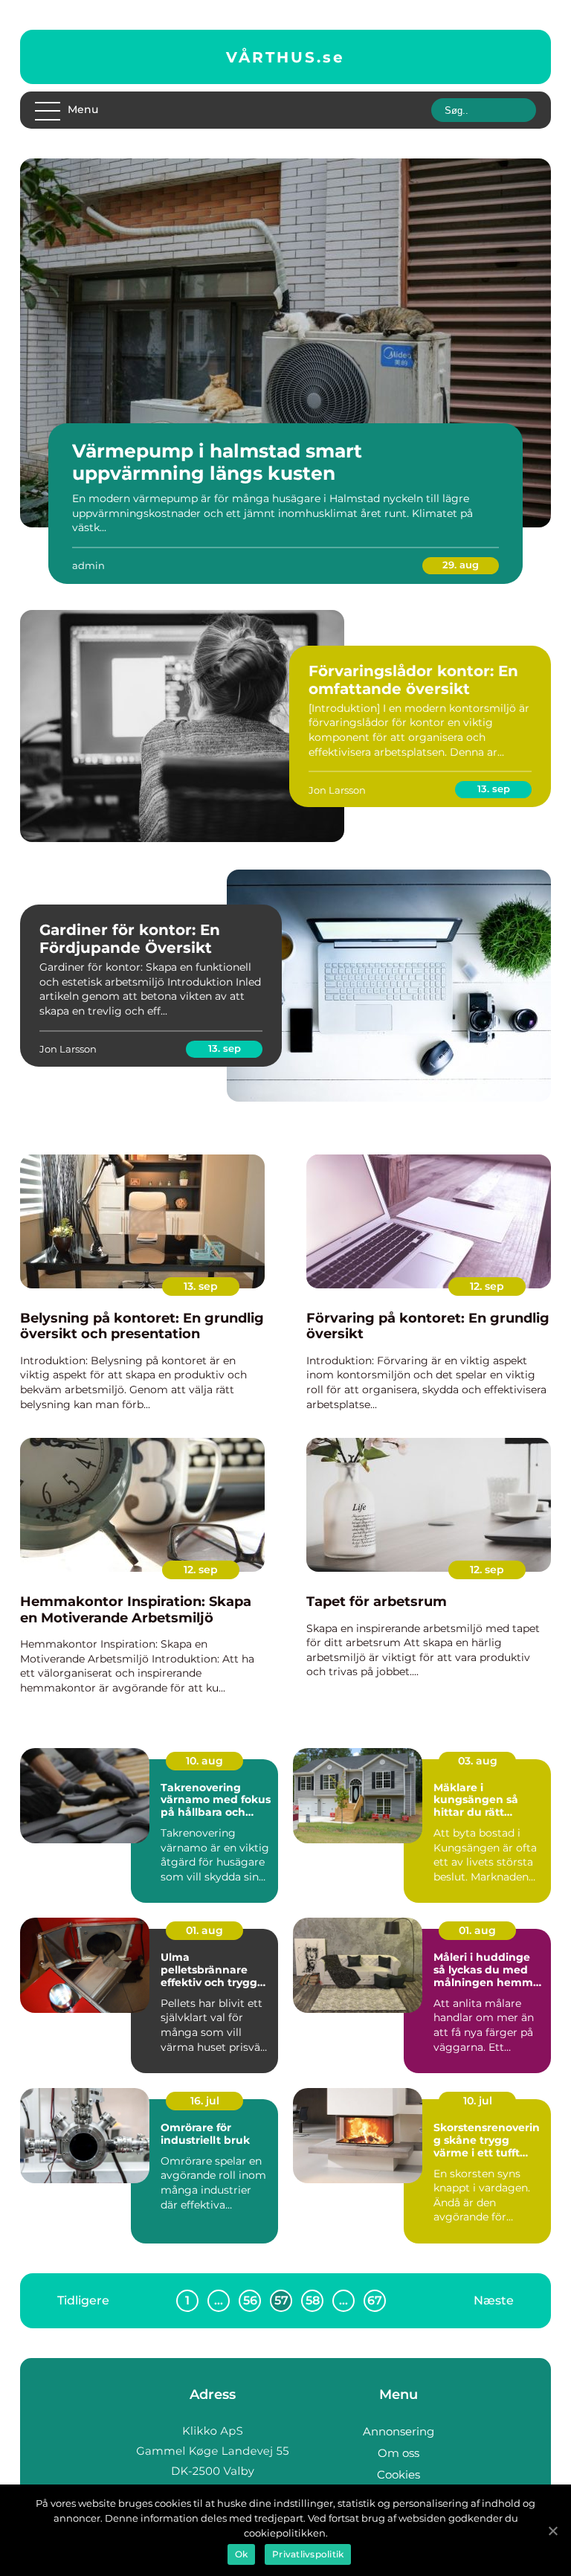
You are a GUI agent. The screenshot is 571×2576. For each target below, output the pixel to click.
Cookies (399, 2474)
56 (250, 2300)
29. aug (461, 565)
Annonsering (399, 2431)
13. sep (494, 788)
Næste (494, 2300)
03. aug (478, 1761)
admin (88, 565)
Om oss (399, 2453)
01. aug (204, 1930)
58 (313, 2300)
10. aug (204, 1761)
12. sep (487, 1286)
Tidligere (83, 2300)
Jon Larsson (337, 790)
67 (375, 2300)
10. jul (478, 2101)
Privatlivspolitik (308, 2554)
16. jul (205, 2101)
